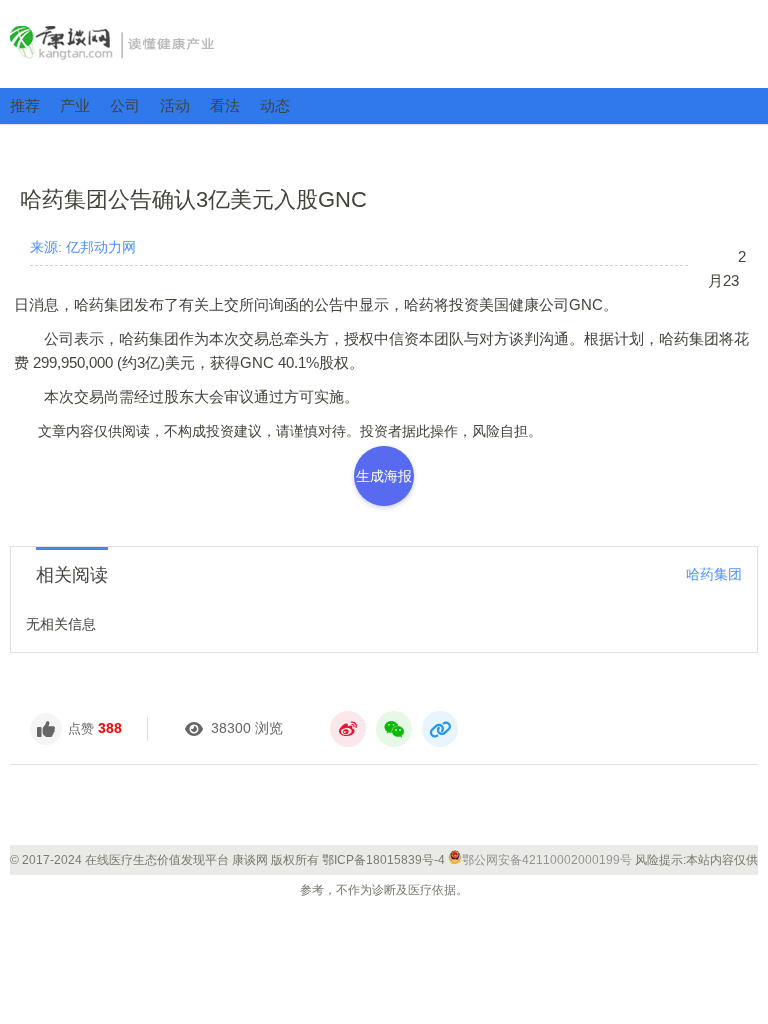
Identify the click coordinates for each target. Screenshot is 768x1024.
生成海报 (384, 476)
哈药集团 (714, 574)
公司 (125, 105)
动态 (275, 105)
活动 (175, 105)
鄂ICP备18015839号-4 (383, 860)
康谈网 (384, 43)
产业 (75, 105)
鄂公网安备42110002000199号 (547, 860)
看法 (225, 105)
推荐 (25, 105)
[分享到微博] (348, 729)
